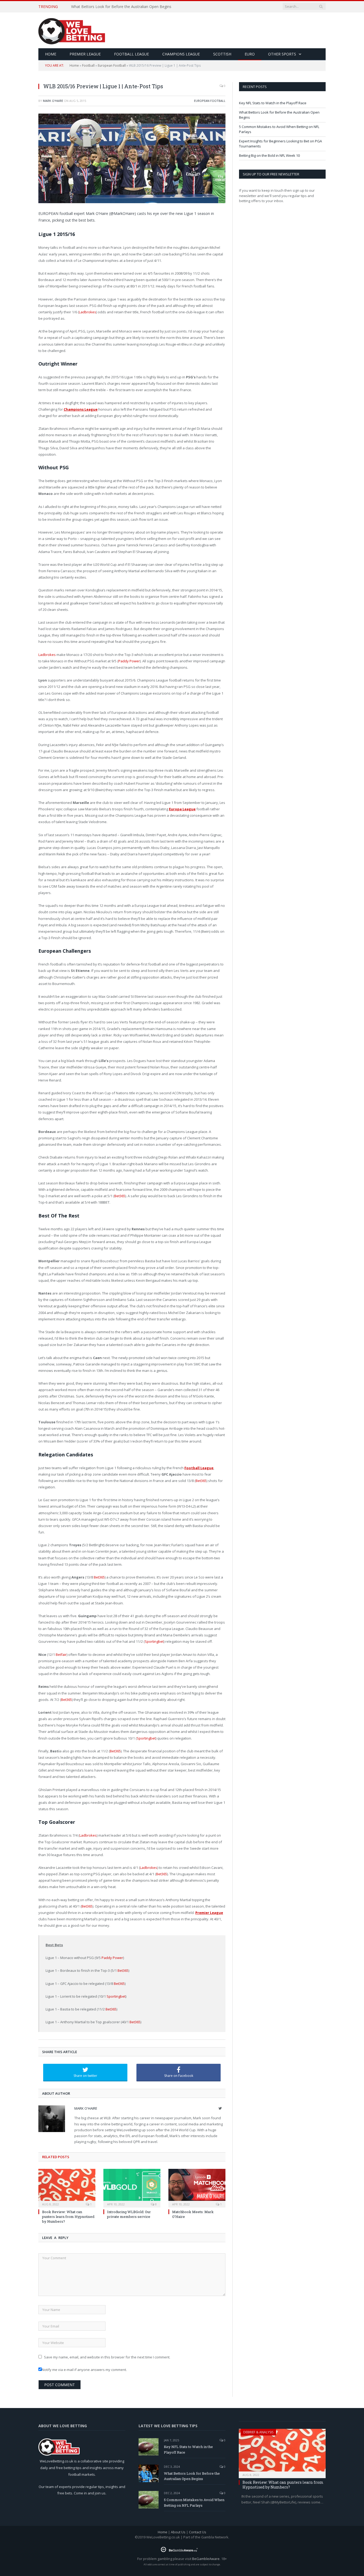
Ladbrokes (88, 312)
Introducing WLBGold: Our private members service (129, 2214)
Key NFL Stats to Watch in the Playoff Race (273, 103)
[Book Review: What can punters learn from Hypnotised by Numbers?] (67, 2188)
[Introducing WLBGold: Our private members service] (132, 2188)
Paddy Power (129, 661)
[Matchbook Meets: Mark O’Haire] (197, 2188)
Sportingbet (154, 1641)
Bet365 (120, 1196)
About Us (178, 2532)
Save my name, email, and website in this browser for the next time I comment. (107, 2357)
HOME (51, 54)
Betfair (61, 1654)
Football (88, 65)
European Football (112, 65)
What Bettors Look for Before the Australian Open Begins (121, 7)
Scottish (222, 54)
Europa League (182, 809)
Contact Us (198, 2532)
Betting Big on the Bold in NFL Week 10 (269, 155)
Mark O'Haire (53, 101)
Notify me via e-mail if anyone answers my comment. (84, 2370)
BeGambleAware (206, 2559)
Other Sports (282, 54)
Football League (132, 54)
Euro (250, 54)
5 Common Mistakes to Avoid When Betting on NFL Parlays (194, 2503)
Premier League (85, 54)
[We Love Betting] (72, 30)
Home (74, 65)
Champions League (181, 54)
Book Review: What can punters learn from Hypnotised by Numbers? (68, 2217)
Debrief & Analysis (258, 2432)
